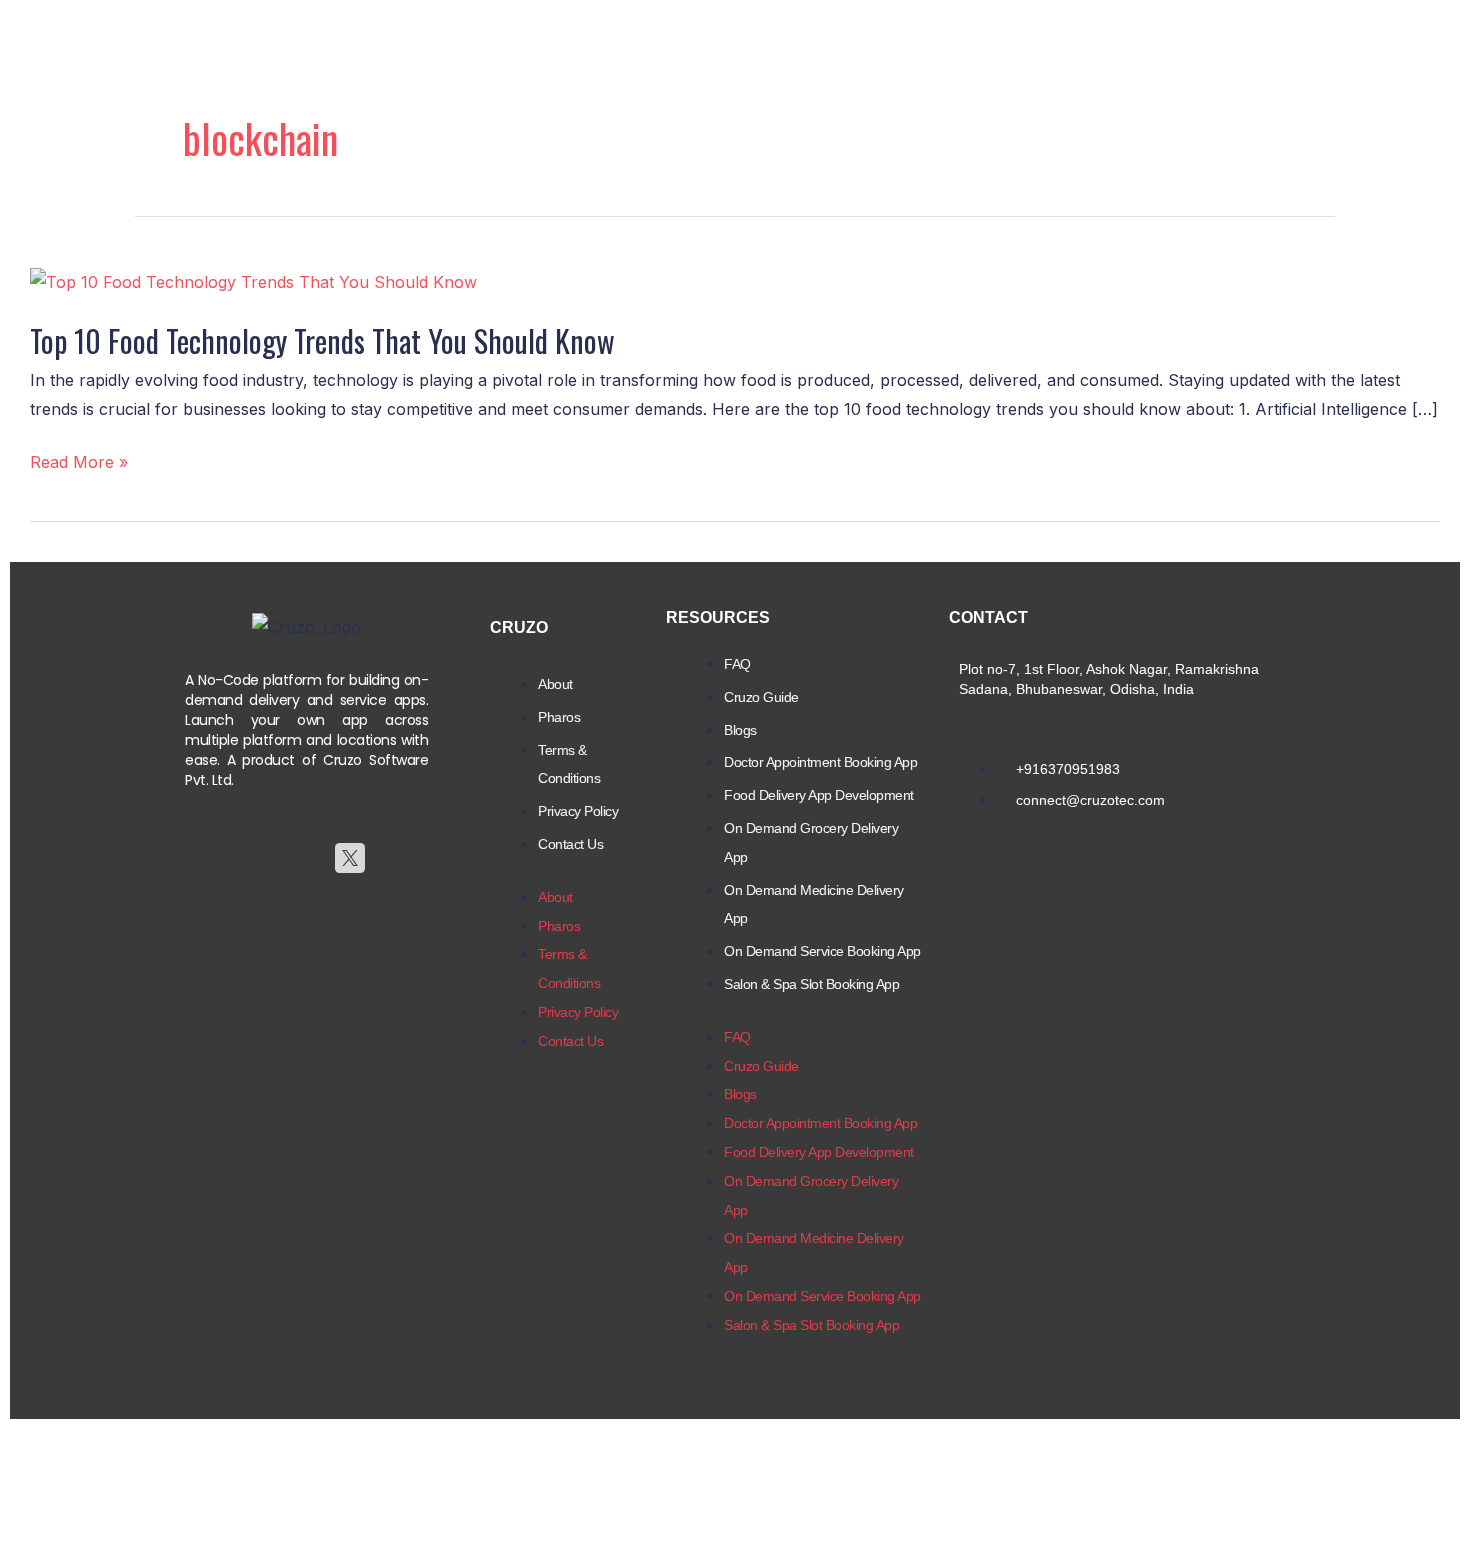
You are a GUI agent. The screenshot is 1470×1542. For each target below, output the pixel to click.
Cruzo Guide (761, 697)
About (555, 684)
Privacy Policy (578, 811)
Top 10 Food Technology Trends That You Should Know (322, 340)
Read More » (79, 462)
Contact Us (570, 844)
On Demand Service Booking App (822, 951)
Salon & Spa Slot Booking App (811, 984)
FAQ (737, 664)
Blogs (740, 730)
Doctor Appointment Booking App (820, 762)
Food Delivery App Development (819, 795)
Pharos (559, 717)
